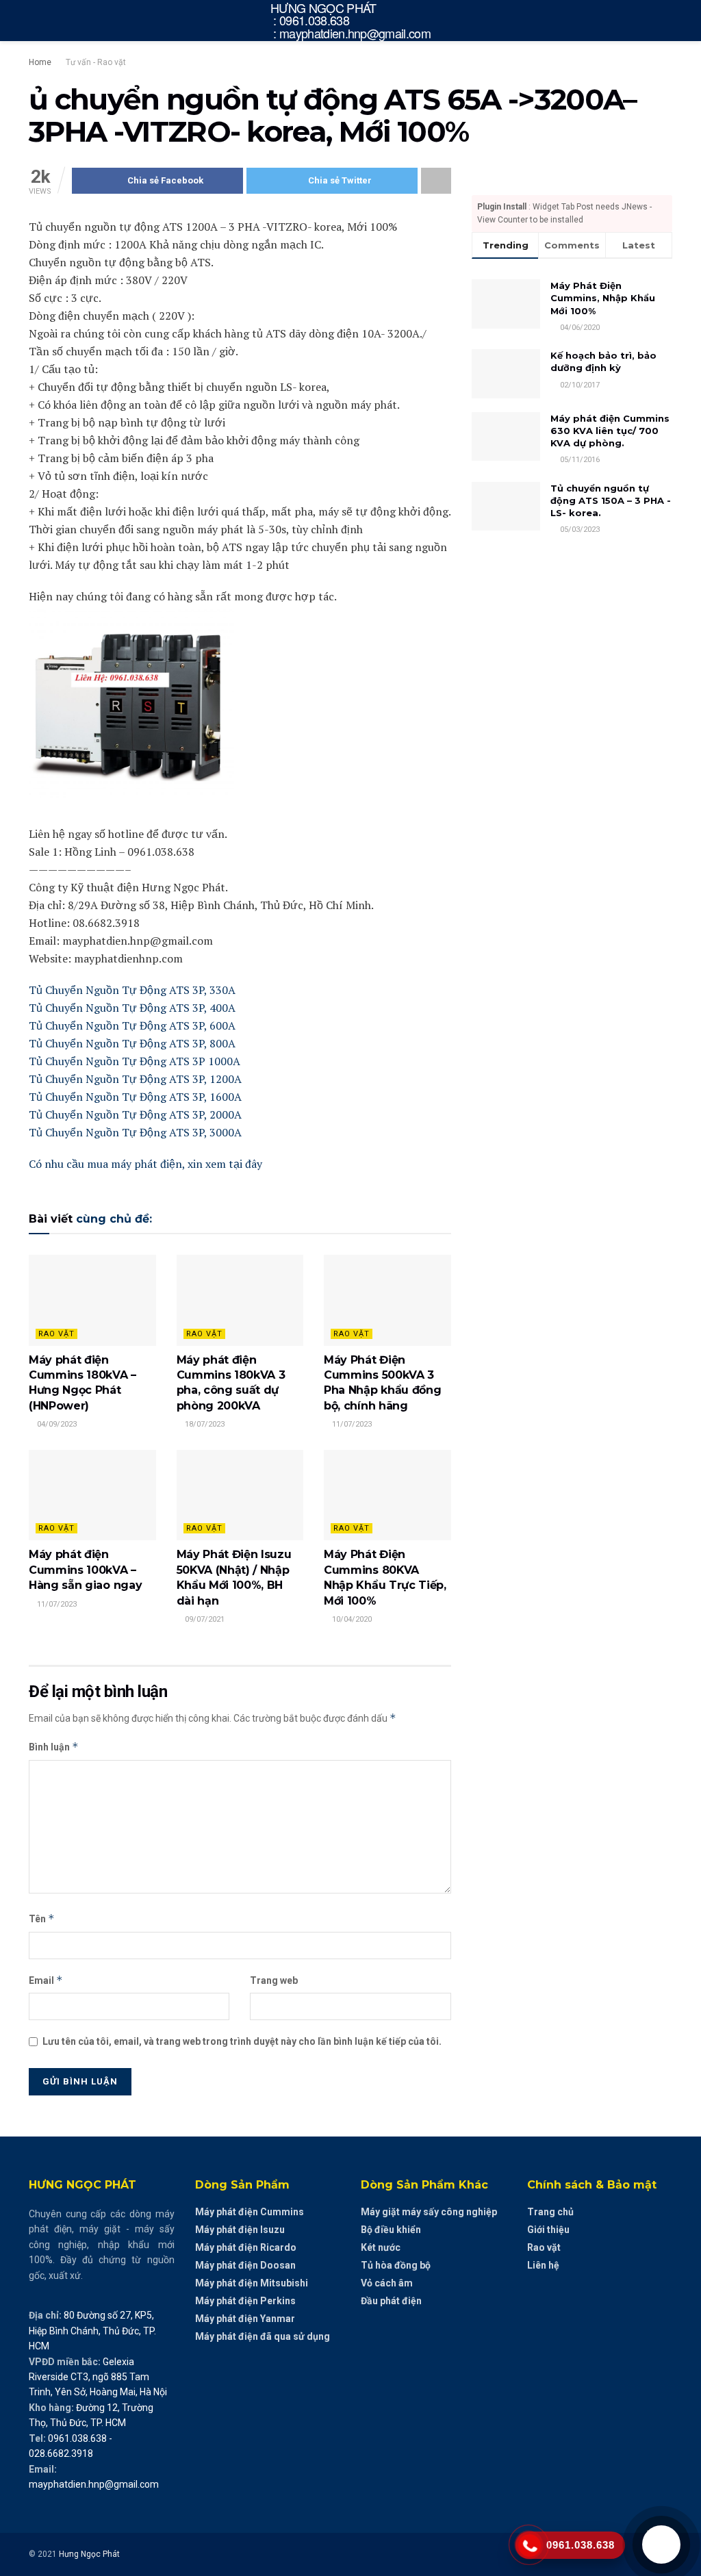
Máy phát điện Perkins (245, 2301)
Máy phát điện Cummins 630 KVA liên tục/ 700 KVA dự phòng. (610, 431)
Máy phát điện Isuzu (240, 2230)
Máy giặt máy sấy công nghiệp (429, 2212)
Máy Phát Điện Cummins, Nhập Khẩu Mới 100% (603, 298)
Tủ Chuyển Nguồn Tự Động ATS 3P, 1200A (135, 1079)
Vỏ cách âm (387, 2283)
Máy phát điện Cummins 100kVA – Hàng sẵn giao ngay (85, 1570)
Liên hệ (543, 2265)
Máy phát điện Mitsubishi (252, 2283)
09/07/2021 (204, 1619)
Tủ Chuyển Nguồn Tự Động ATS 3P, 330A (132, 990)
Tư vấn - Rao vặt (96, 62)
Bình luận (54, 1747)
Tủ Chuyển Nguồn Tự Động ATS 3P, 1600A (135, 1097)
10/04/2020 (351, 1619)
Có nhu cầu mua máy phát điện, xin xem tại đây (145, 1164)
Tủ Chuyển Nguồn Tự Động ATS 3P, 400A (132, 1008)
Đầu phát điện (391, 2301)
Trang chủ (550, 2212)
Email (46, 1980)
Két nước (381, 2247)
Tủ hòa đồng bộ (396, 2265)
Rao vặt (56, 1334)
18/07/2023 (204, 1424)
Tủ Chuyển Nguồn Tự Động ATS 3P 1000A (135, 1061)
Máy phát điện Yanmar (245, 2319)
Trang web (274, 1980)
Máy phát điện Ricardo (246, 2247)
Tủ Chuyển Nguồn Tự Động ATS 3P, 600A (132, 1025)
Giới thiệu (548, 2230)
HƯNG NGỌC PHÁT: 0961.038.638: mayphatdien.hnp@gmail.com (350, 21)
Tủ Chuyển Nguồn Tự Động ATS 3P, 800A (132, 1043)
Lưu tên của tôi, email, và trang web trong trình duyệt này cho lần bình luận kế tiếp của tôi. (242, 2041)
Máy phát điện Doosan (245, 2265)
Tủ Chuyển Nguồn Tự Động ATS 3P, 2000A (135, 1114)
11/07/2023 (351, 1424)
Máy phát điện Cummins (250, 2212)
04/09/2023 (56, 1424)
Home (40, 62)
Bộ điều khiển (391, 2230)
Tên (42, 1918)
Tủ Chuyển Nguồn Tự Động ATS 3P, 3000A (135, 1132)
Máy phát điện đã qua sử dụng (263, 2336)
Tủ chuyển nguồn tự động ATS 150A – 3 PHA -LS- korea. (611, 500)
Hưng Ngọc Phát (89, 2554)
